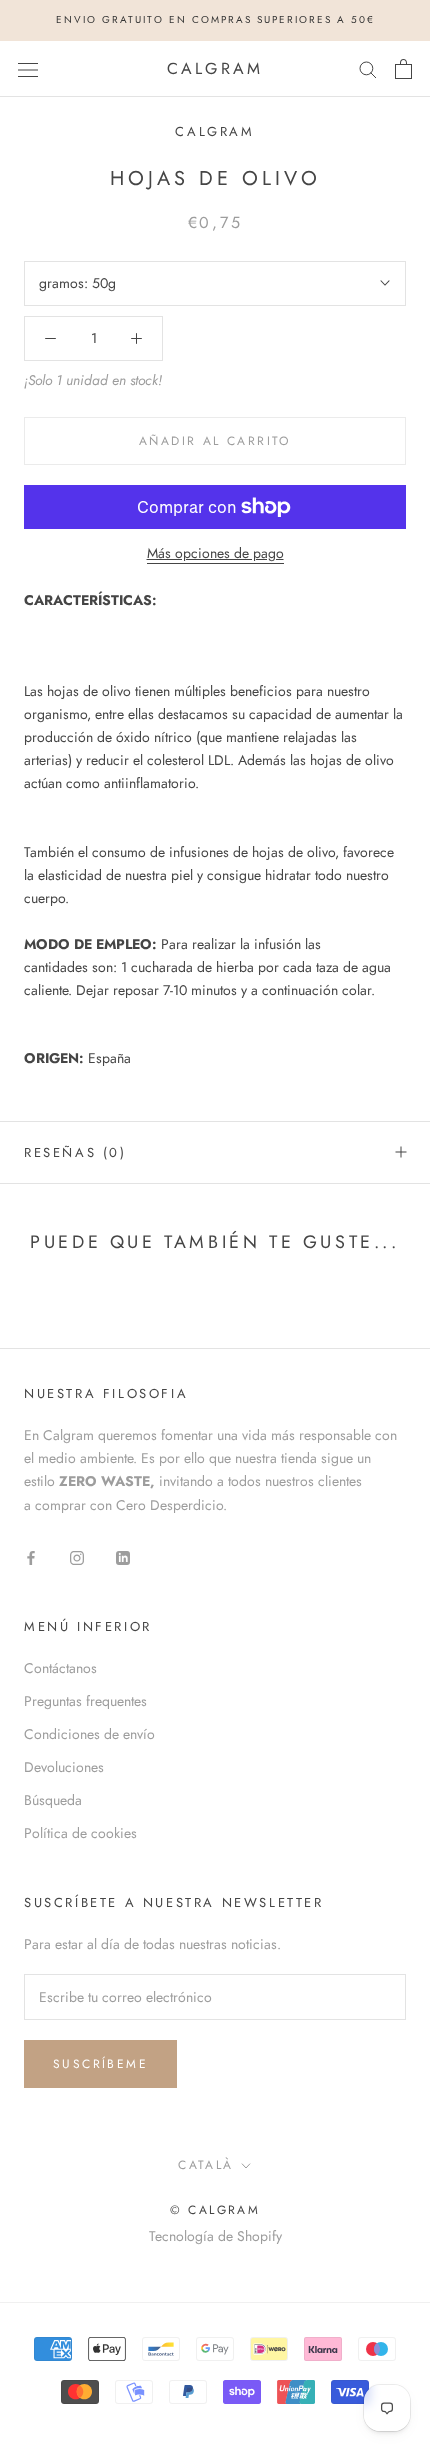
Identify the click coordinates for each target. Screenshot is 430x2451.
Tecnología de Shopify (215, 2236)
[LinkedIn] (123, 1556)
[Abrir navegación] (28, 69)
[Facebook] (31, 1556)
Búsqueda (53, 1800)
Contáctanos (60, 1668)
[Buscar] (368, 68)
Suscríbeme (100, 2064)
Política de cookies (80, 1833)
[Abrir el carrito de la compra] (403, 69)
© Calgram (215, 2210)
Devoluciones (64, 1767)
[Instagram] (77, 1556)
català (205, 2165)
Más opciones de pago (215, 553)
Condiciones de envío (89, 1734)
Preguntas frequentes (85, 1701)
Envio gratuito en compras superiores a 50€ (215, 19)
